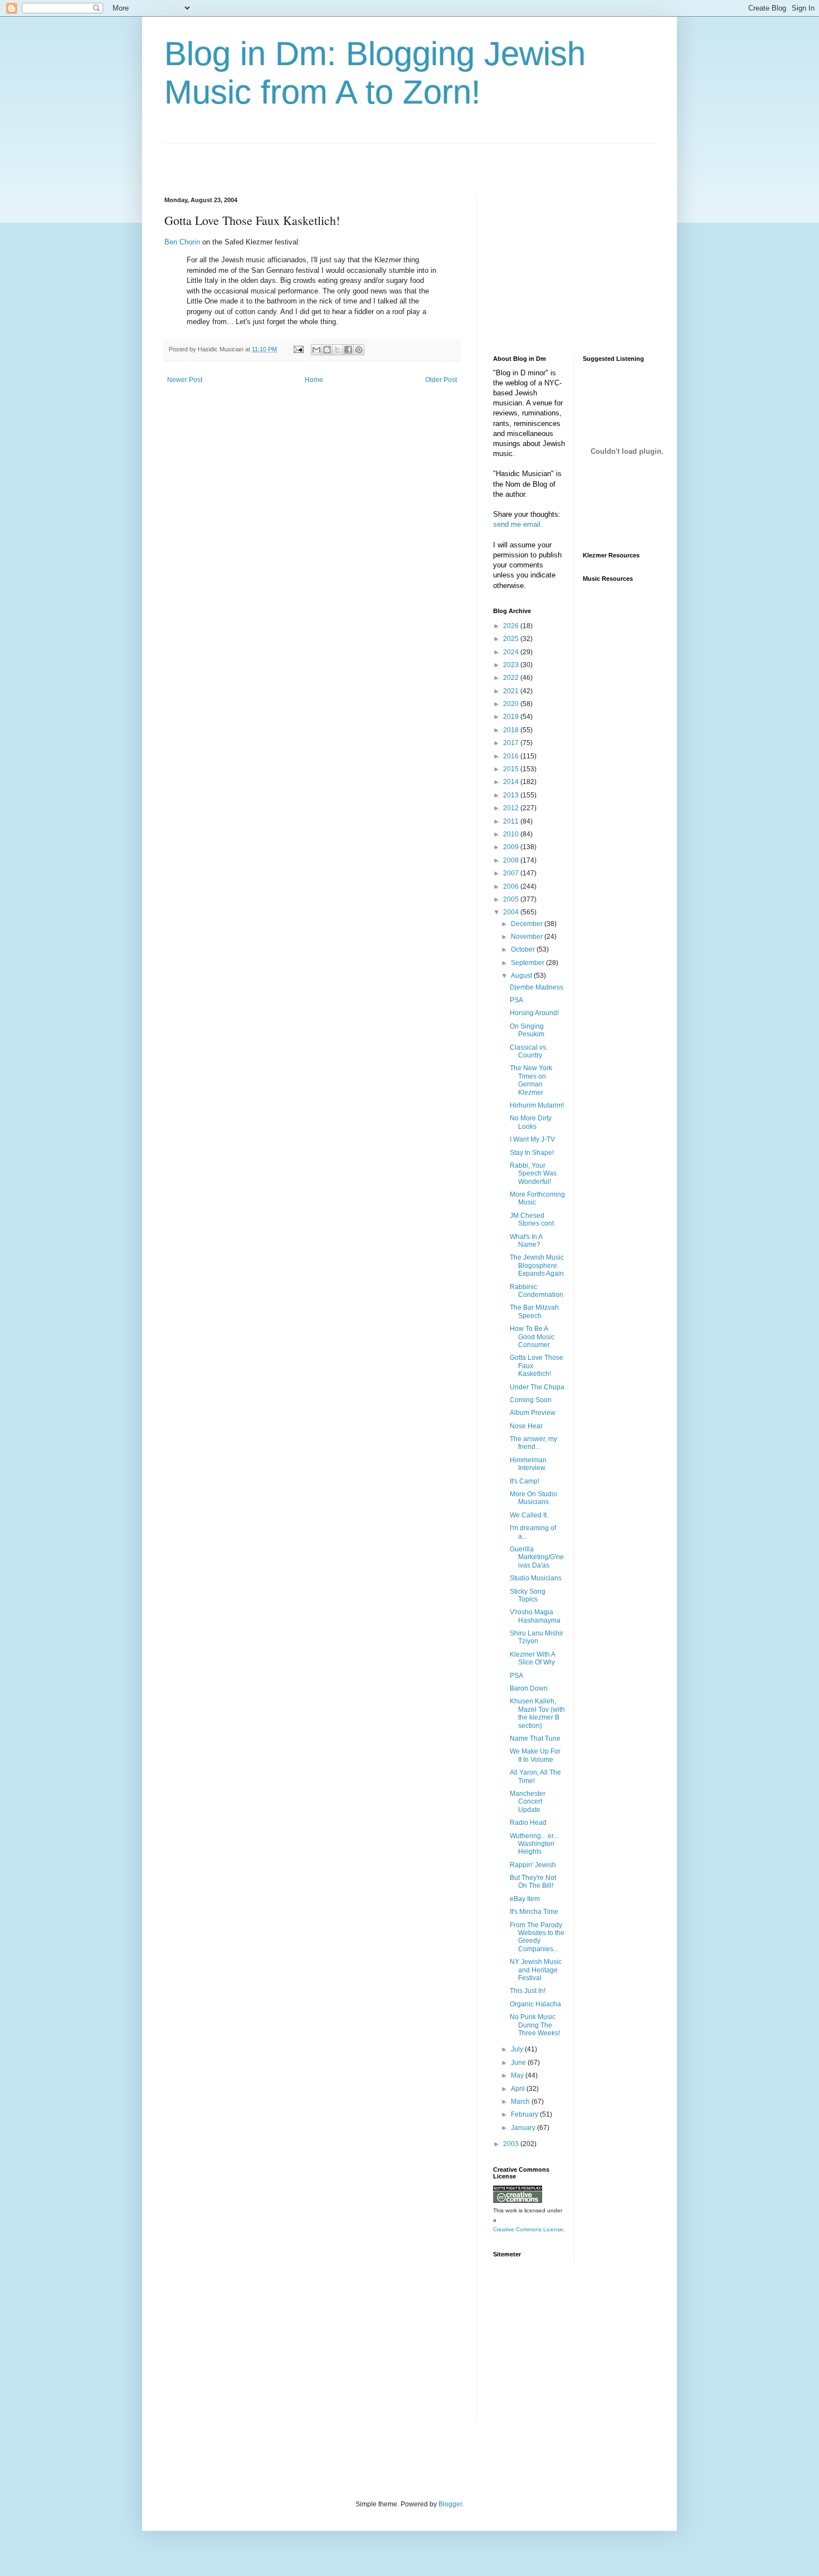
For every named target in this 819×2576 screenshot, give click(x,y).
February (525, 2114)
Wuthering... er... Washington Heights (534, 1844)
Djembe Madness (537, 987)
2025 (512, 639)
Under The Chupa (537, 1387)
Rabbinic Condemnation (537, 1291)
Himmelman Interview (528, 1464)
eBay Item (525, 1899)
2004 (512, 912)
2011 (512, 821)
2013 (512, 795)
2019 (512, 717)
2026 (512, 626)
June (519, 2063)
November (528, 937)
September (528, 963)
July (518, 2049)
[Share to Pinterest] (359, 350)
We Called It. (529, 1515)
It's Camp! (525, 1481)
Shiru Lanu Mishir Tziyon (537, 1637)
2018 (512, 730)
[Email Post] (298, 349)
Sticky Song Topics (528, 1595)
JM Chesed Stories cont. (533, 1220)
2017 (512, 743)
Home (314, 380)
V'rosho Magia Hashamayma (535, 1616)
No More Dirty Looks (531, 1122)
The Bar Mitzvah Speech (534, 1311)
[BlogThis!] (327, 350)
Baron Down (529, 1688)
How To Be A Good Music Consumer (532, 1337)
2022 (512, 678)
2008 (512, 860)
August (522, 976)
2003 (512, 2144)
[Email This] (316, 350)
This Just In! (528, 1991)
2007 (512, 873)
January (524, 2128)
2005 (512, 899)
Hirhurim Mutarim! (537, 1105)
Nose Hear (526, 1426)
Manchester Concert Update (528, 1802)
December (528, 924)
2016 (512, 756)
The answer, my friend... (533, 1443)
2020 (512, 704)
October (524, 949)
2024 (512, 652)
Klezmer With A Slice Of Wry (532, 1658)
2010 (512, 834)
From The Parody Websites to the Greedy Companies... (537, 1937)
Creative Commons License (528, 2229)
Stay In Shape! (532, 1153)
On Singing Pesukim (527, 1030)
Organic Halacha (535, 2004)
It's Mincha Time (534, 1912)
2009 (512, 847)
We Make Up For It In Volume (535, 1755)
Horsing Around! (534, 1013)
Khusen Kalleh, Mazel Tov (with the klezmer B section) (537, 1713)
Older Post (441, 380)
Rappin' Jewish (533, 1865)
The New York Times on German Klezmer (531, 1080)
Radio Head (528, 1823)
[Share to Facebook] (348, 350)
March (521, 2102)
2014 (512, 782)
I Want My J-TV (532, 1139)
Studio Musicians (536, 1578)
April (519, 2089)
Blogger (450, 2504)
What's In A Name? (526, 1241)
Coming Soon (531, 1400)
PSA (516, 1000)
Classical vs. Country (529, 1051)
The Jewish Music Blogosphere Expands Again (537, 1265)
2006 (512, 887)
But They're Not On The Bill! (533, 1882)
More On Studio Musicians (533, 1498)
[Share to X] (338, 350)
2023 (512, 665)
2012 (512, 808)
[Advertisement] (295, 160)
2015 (512, 769)
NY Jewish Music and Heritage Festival (536, 1970)
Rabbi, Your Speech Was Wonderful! (533, 1174)
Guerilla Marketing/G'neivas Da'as (537, 1557)
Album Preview (533, 1413)
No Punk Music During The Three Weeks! (535, 2025)
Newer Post (185, 380)
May (518, 2075)
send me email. (518, 524)
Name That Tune (535, 1738)
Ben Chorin (182, 242)
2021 (512, 691)
